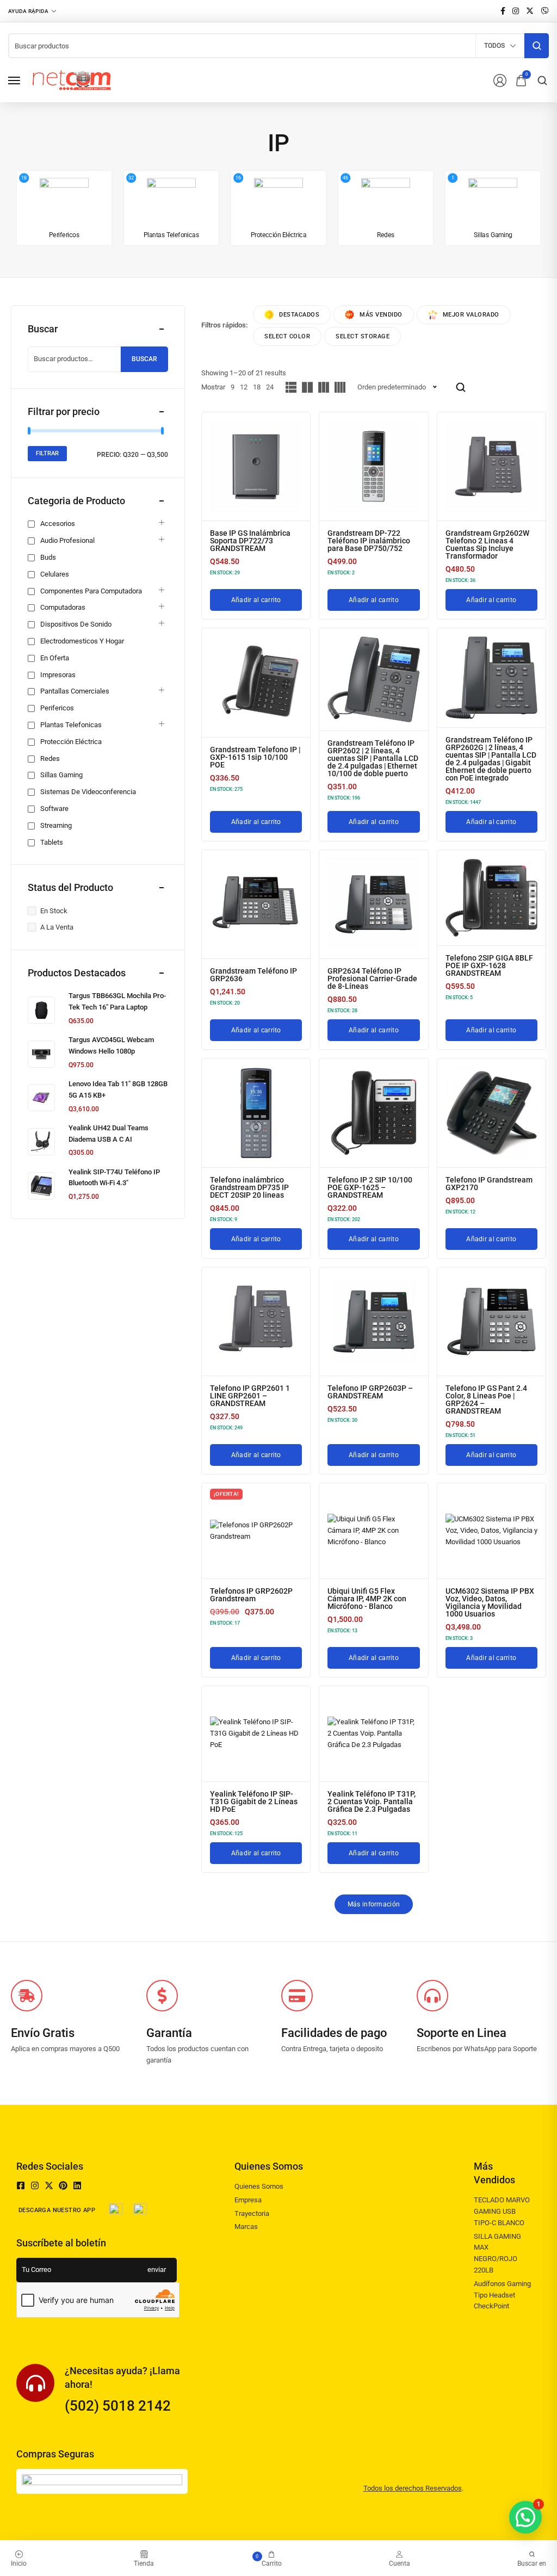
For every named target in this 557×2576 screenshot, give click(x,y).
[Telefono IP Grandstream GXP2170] (491, 1113)
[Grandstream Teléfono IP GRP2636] (256, 904)
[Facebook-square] (21, 2185)
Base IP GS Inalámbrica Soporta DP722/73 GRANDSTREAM (250, 541)
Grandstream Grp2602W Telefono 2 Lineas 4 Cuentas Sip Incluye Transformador (487, 544)
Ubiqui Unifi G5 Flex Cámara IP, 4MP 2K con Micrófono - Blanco (367, 1599)
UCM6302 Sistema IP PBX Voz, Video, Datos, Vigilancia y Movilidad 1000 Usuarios (490, 1602)
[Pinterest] (63, 2185)
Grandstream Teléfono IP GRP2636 (253, 975)
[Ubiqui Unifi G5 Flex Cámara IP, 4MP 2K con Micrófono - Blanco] (373, 1531)
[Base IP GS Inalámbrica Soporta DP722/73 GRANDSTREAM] (256, 466)
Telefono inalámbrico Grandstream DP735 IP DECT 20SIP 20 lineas (249, 1187)
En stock (54, 911)
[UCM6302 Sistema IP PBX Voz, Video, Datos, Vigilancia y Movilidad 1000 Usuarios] (491, 1531)
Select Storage (363, 336)
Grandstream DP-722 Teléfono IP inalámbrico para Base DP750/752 (369, 541)
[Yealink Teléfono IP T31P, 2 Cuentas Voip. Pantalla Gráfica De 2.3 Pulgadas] (373, 1733)
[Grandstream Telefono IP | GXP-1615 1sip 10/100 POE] (256, 682)
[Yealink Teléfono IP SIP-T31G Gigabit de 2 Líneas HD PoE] (256, 1733)
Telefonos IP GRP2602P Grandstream (251, 1595)
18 (257, 387)
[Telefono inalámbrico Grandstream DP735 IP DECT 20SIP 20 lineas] (256, 1113)
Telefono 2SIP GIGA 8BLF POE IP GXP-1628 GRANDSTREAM (489, 965)
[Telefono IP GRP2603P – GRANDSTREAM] (373, 1321)
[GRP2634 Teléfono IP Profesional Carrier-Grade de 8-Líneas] (373, 904)
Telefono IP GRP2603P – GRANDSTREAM (370, 1392)
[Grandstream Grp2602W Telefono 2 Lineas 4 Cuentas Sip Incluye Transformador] (491, 466)
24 (270, 387)
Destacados (299, 315)
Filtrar (47, 453)
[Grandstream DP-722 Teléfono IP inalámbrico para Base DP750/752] (373, 466)
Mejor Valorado (471, 315)
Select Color (287, 336)
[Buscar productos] (537, 46)
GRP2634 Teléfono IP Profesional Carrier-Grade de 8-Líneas (372, 979)
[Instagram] (35, 2185)
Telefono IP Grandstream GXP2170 (489, 1184)
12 (244, 387)
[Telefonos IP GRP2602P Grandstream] (256, 1531)
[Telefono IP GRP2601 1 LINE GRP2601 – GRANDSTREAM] (256, 1321)
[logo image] (72, 80)
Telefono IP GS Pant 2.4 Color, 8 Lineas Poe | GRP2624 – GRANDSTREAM (486, 1400)
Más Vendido (381, 315)
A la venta (57, 927)
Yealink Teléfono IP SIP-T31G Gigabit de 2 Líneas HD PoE (254, 1801)
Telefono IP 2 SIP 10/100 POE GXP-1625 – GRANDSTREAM (370, 1187)
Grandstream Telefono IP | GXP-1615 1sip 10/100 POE (255, 757)
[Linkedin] (77, 2185)
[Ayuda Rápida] (32, 11)
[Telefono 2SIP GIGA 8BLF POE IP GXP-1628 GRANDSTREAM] (491, 897)
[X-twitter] (49, 2185)
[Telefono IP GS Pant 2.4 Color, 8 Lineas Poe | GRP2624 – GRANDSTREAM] (491, 1321)
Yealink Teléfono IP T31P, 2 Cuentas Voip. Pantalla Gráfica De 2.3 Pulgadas (372, 1801)
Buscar (144, 359)
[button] (525, 2517)
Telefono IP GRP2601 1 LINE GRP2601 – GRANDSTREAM (250, 1396)
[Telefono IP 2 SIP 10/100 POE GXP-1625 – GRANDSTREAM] (373, 1113)
